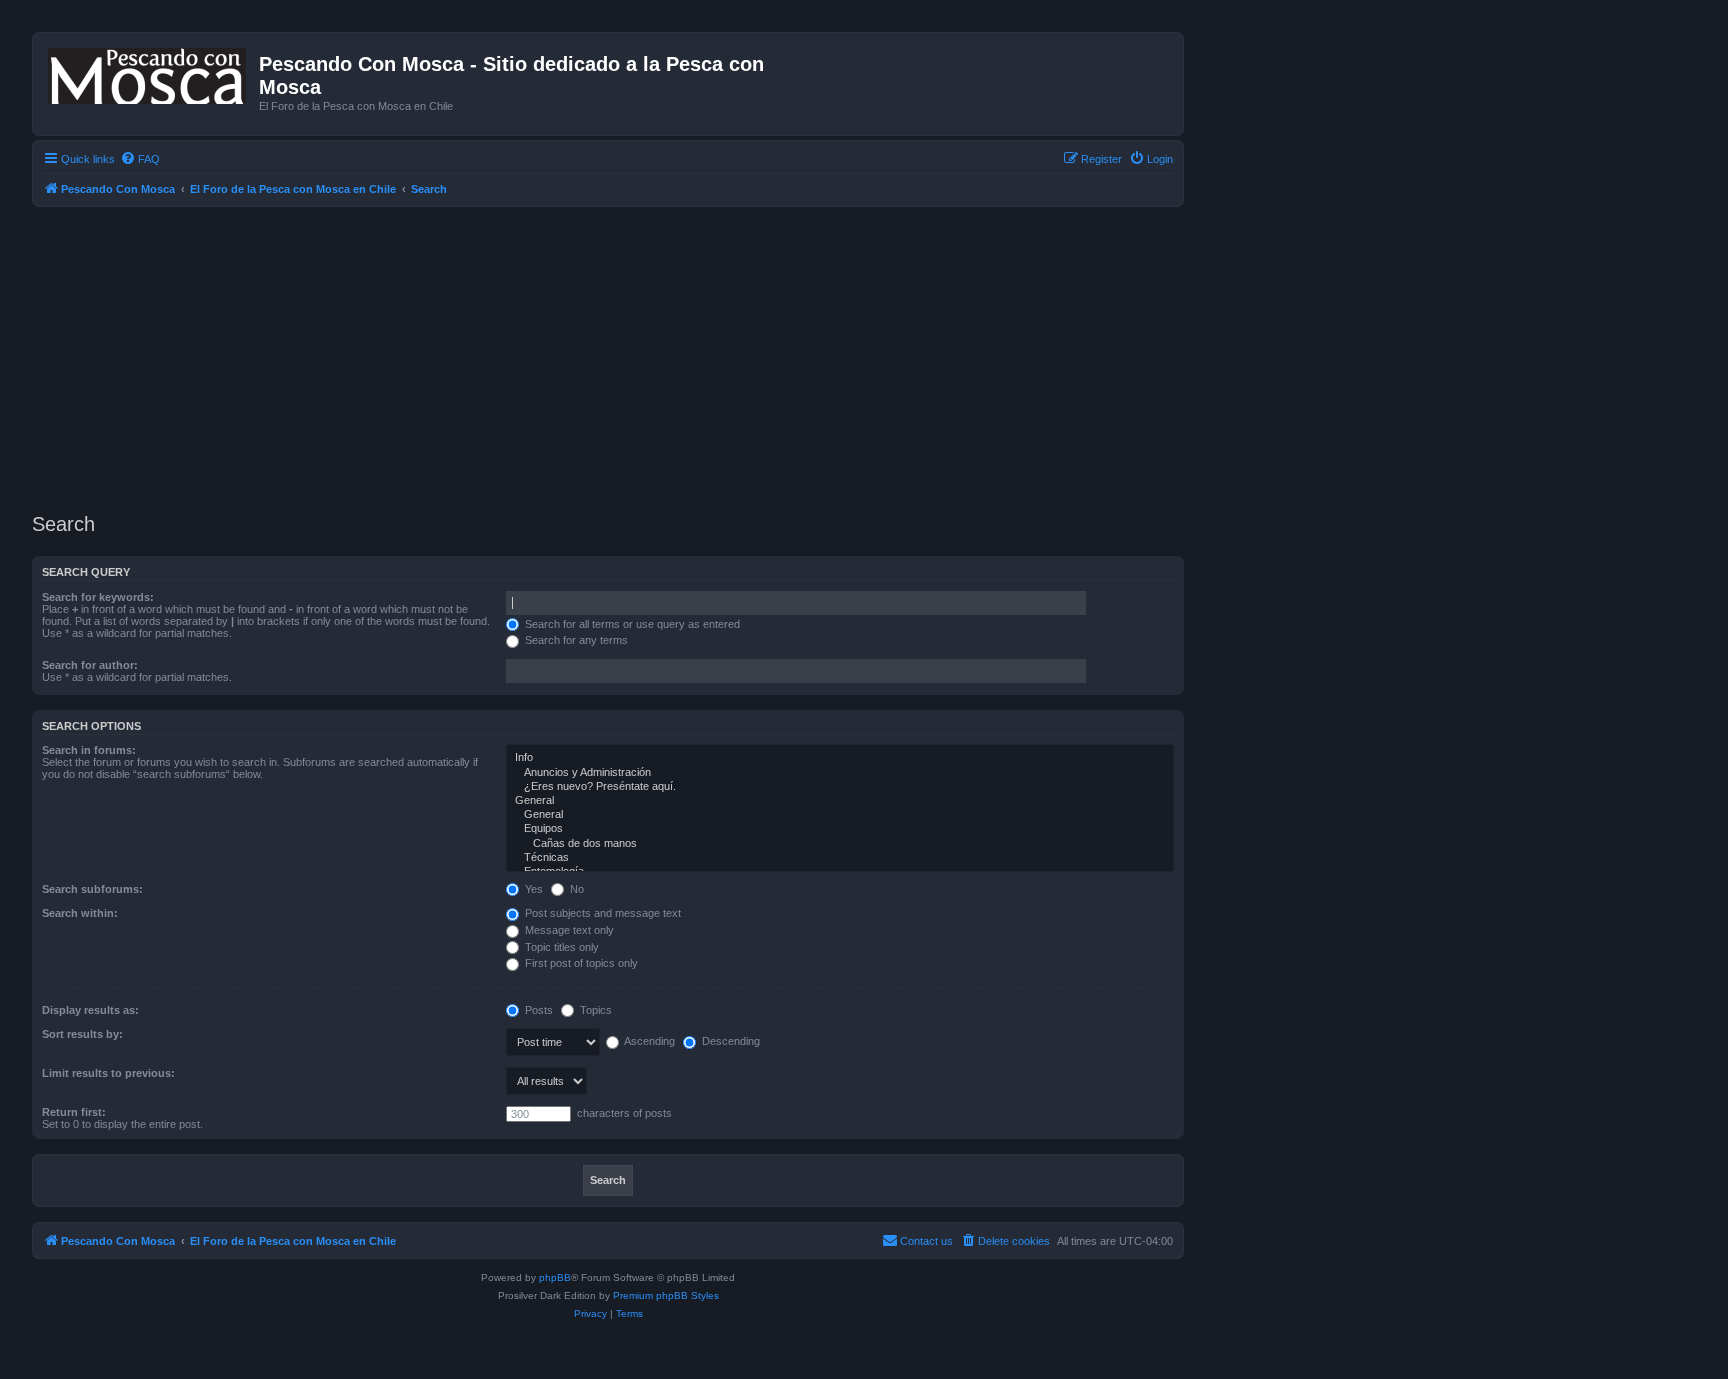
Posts (537, 1010)
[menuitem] (140, 159)
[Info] (840, 758)
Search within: (80, 913)
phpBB (555, 1277)
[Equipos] (840, 829)
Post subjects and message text (601, 913)
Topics (594, 1010)
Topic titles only (560, 947)
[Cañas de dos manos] (840, 844)
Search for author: (90, 665)
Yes (532, 889)
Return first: (74, 1112)
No (575, 889)
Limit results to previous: (108, 1073)
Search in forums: (89, 750)
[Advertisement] (632, 357)
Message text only (568, 930)
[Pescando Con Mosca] (148, 72)
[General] (840, 801)
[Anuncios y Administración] (840, 773)
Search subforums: (92, 889)
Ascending (648, 1041)
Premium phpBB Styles (666, 1295)
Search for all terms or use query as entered (631, 624)
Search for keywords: (98, 597)
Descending (729, 1041)
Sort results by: (82, 1034)
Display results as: (90, 1010)
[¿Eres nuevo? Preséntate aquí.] (840, 787)
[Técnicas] (840, 858)
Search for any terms (575, 640)
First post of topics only (580, 963)
